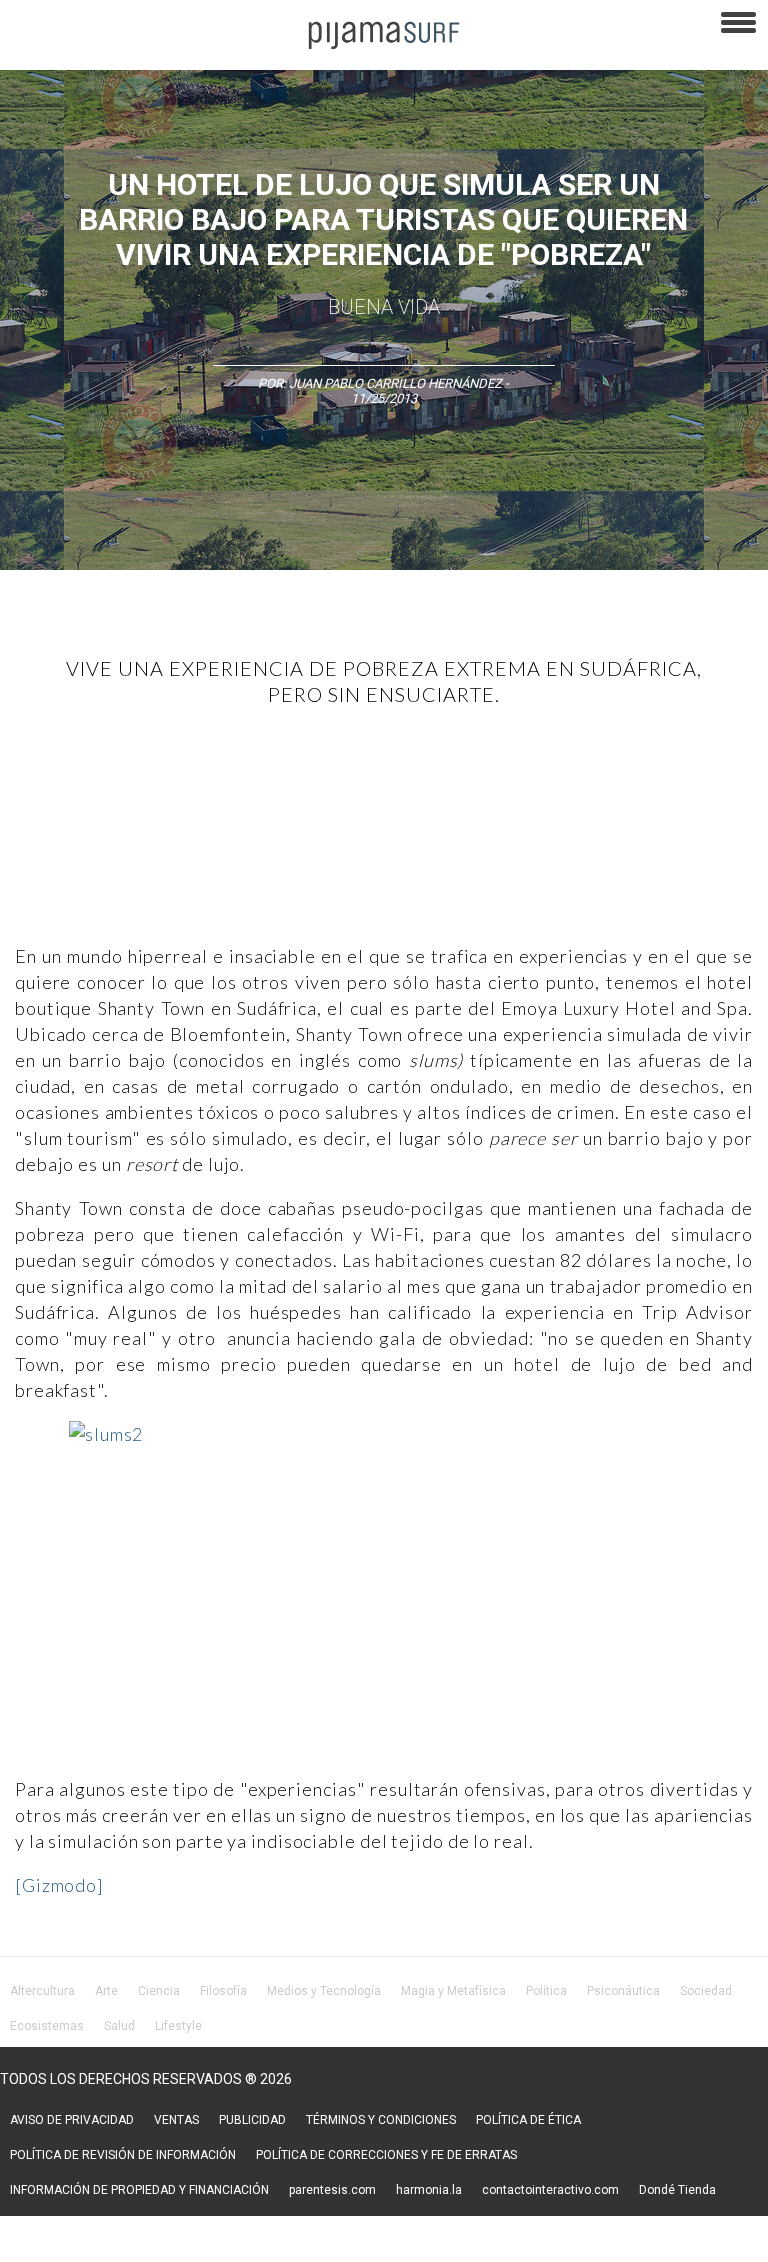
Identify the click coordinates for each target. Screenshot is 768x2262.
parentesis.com (332, 2190)
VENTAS (176, 2120)
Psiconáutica (623, 1991)
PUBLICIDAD (252, 2120)
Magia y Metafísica (453, 1991)
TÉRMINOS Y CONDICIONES (381, 2120)
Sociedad (706, 1991)
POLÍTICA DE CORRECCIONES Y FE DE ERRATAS (386, 2155)
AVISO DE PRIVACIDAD (72, 2120)
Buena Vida (384, 307)
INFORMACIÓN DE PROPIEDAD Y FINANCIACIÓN (139, 2190)
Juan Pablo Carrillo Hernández (395, 383)
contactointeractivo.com (550, 2190)
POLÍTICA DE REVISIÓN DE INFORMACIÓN (123, 2155)
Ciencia (159, 1991)
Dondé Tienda (677, 2190)
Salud (119, 2026)
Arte (106, 1991)
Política (546, 1991)
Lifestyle (178, 2026)
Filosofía (223, 1991)
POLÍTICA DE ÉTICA (528, 2120)
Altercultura (42, 1991)
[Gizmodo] (59, 1885)
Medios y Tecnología (324, 1991)
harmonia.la (429, 2190)
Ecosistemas (47, 2026)
